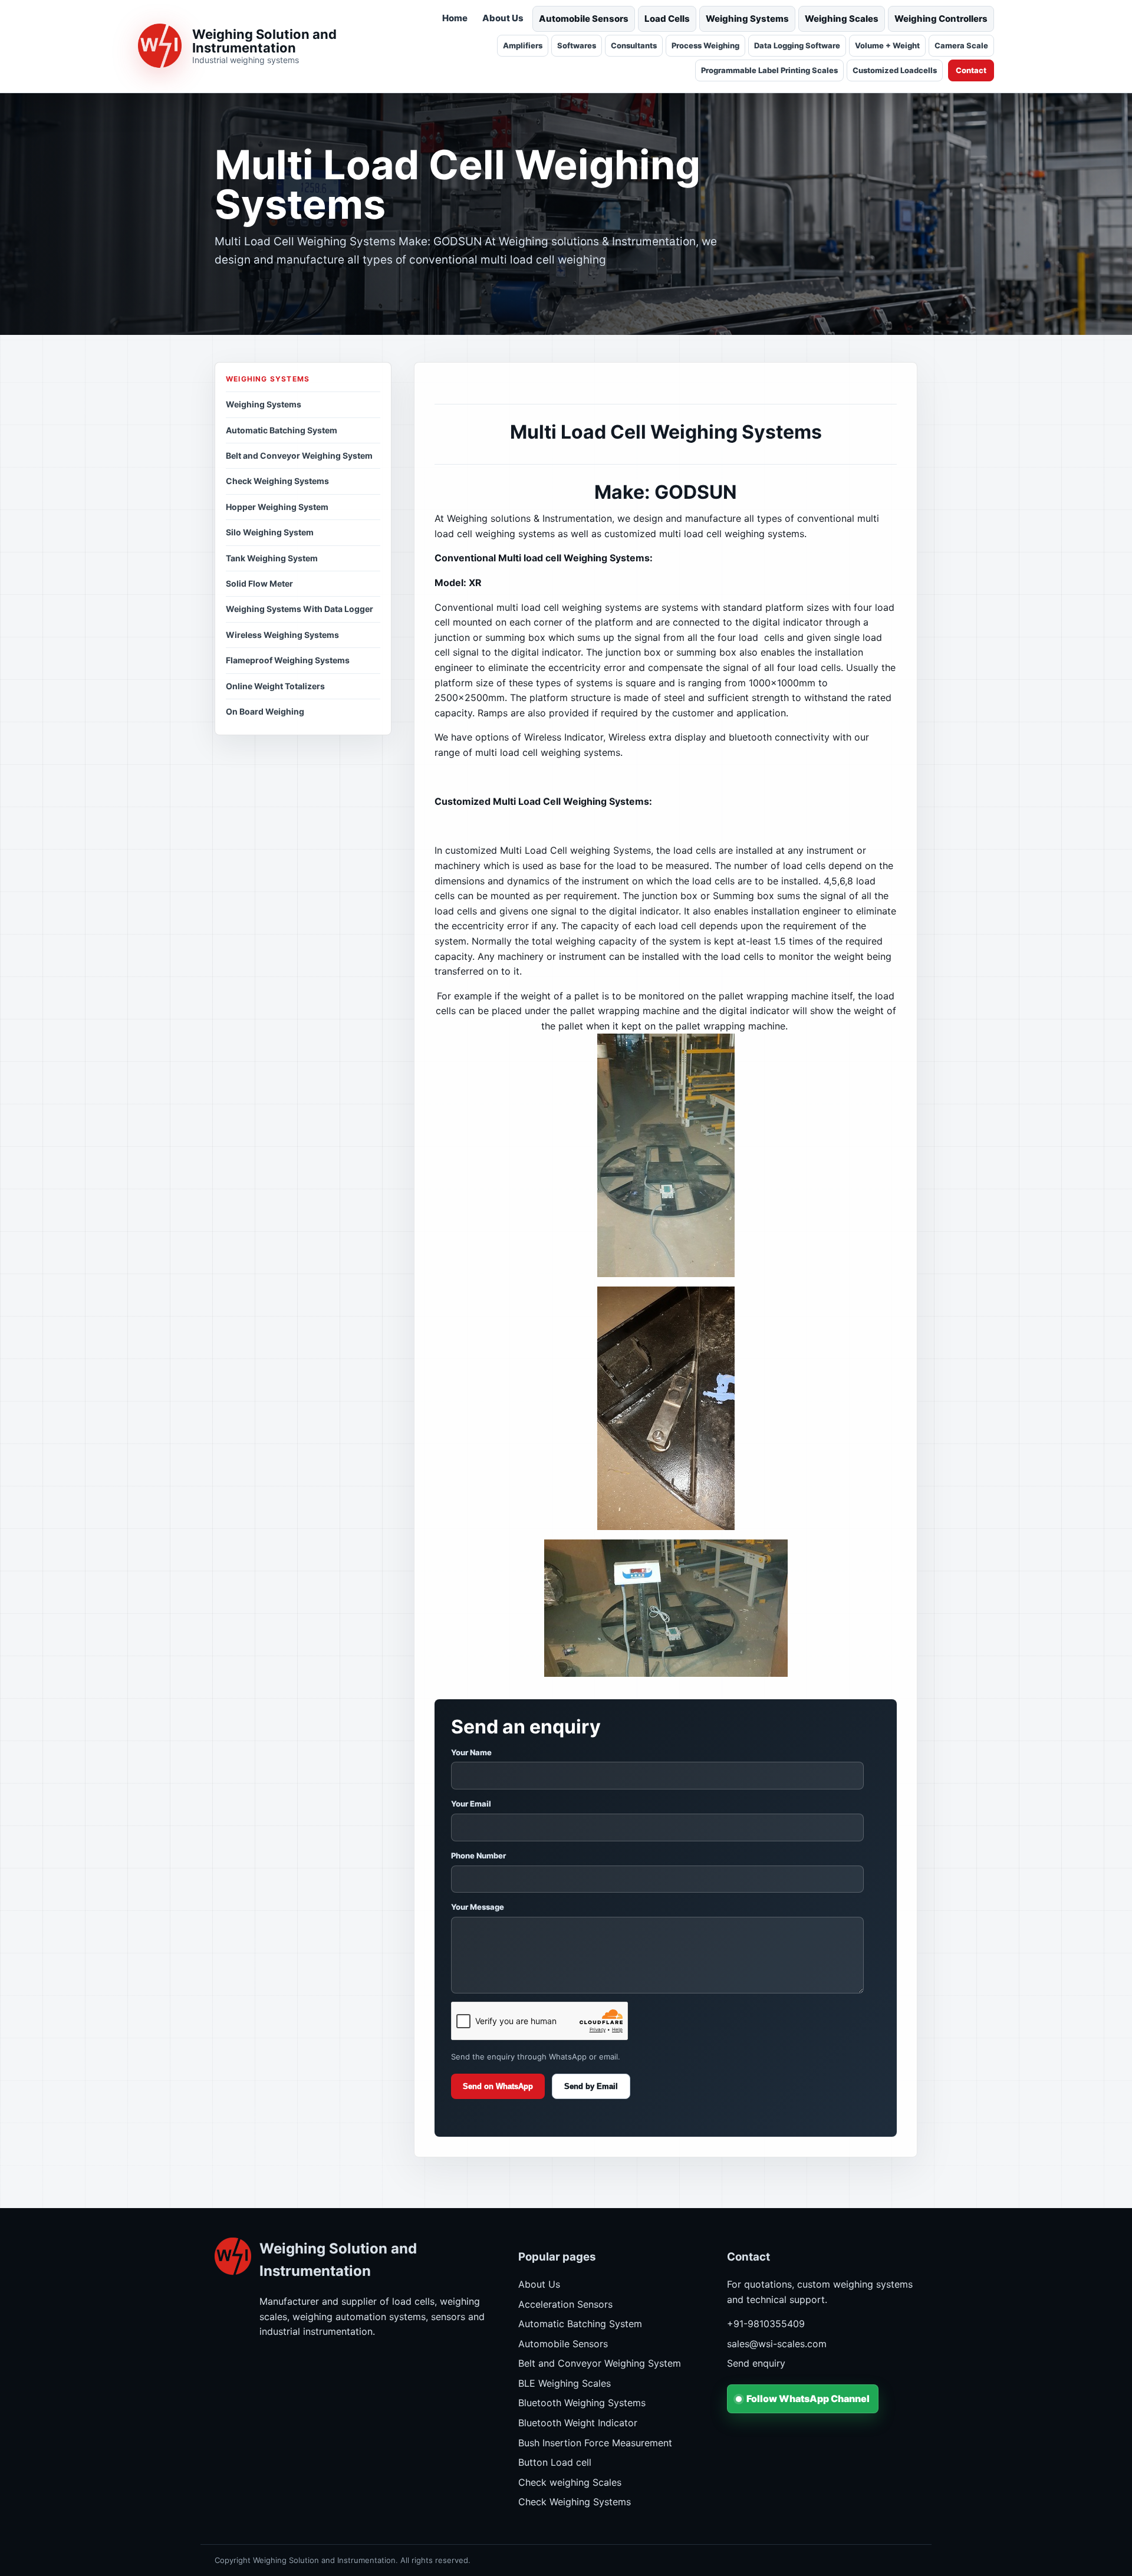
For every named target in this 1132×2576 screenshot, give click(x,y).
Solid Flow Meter (259, 583)
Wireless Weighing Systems (282, 635)
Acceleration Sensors (565, 2304)
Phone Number (478, 1855)
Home (455, 18)
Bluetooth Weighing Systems (582, 2403)
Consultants (634, 45)
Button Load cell (555, 2462)
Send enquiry (756, 2363)
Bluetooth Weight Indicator (578, 2423)
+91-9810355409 (766, 2324)
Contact (971, 70)
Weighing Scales (842, 19)
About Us (503, 18)
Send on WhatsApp (498, 2086)
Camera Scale (961, 45)
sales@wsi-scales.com (777, 2344)
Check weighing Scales (570, 2482)
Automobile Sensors (584, 19)
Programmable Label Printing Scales (769, 70)
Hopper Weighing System (277, 507)
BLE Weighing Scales (565, 2383)
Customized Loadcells (895, 70)
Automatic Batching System (282, 430)
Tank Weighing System (272, 558)
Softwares (577, 45)
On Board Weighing (265, 711)
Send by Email (591, 2086)
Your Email (471, 1804)
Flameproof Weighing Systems (288, 660)
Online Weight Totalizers (275, 686)
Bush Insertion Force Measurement (595, 2443)
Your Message (478, 1907)
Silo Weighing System (270, 532)
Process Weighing (705, 45)
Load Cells (667, 19)
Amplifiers (523, 45)
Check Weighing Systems (277, 481)
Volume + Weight (887, 45)
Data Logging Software (797, 45)
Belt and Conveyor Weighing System (299, 455)
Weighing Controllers (941, 19)
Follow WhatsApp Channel (808, 2399)
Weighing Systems (747, 19)
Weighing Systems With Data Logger (300, 609)
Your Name (471, 1752)
